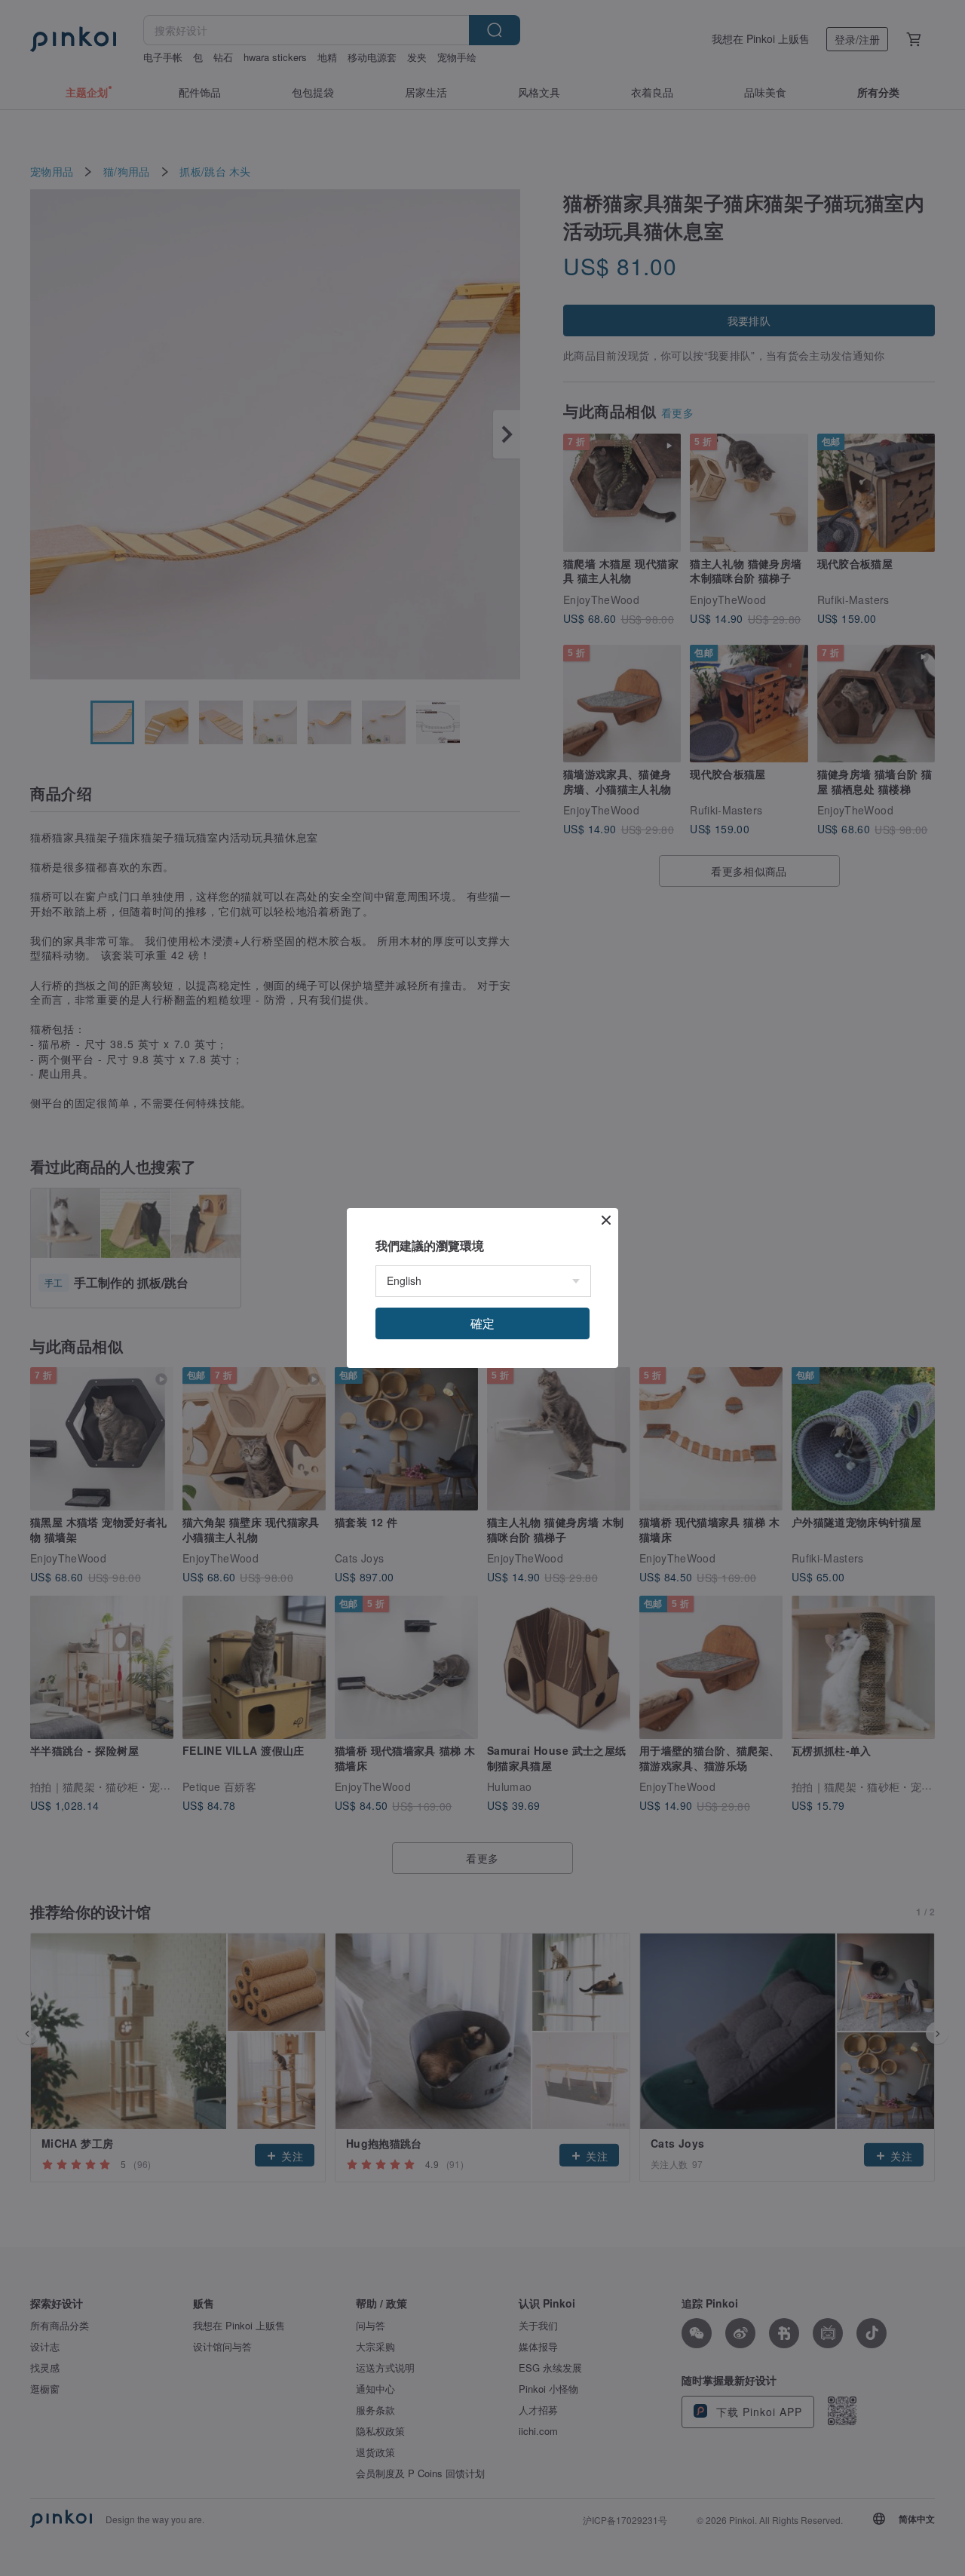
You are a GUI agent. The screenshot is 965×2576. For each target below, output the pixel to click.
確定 (482, 1323)
